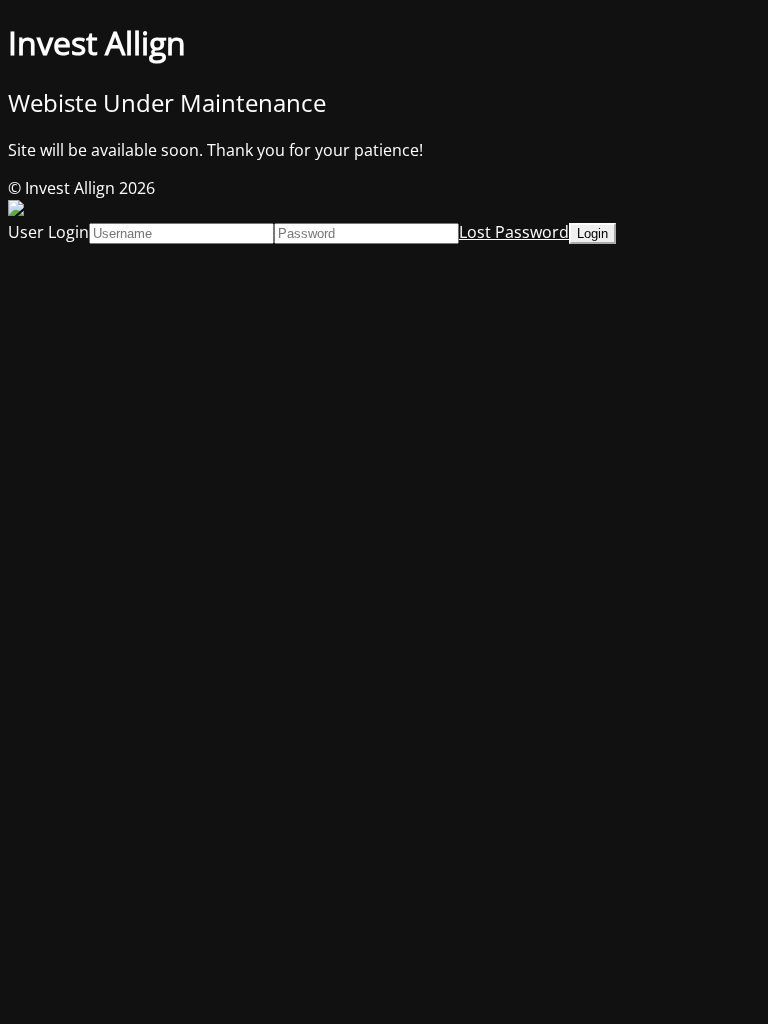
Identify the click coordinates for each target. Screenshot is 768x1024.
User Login (48, 232)
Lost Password (514, 232)
